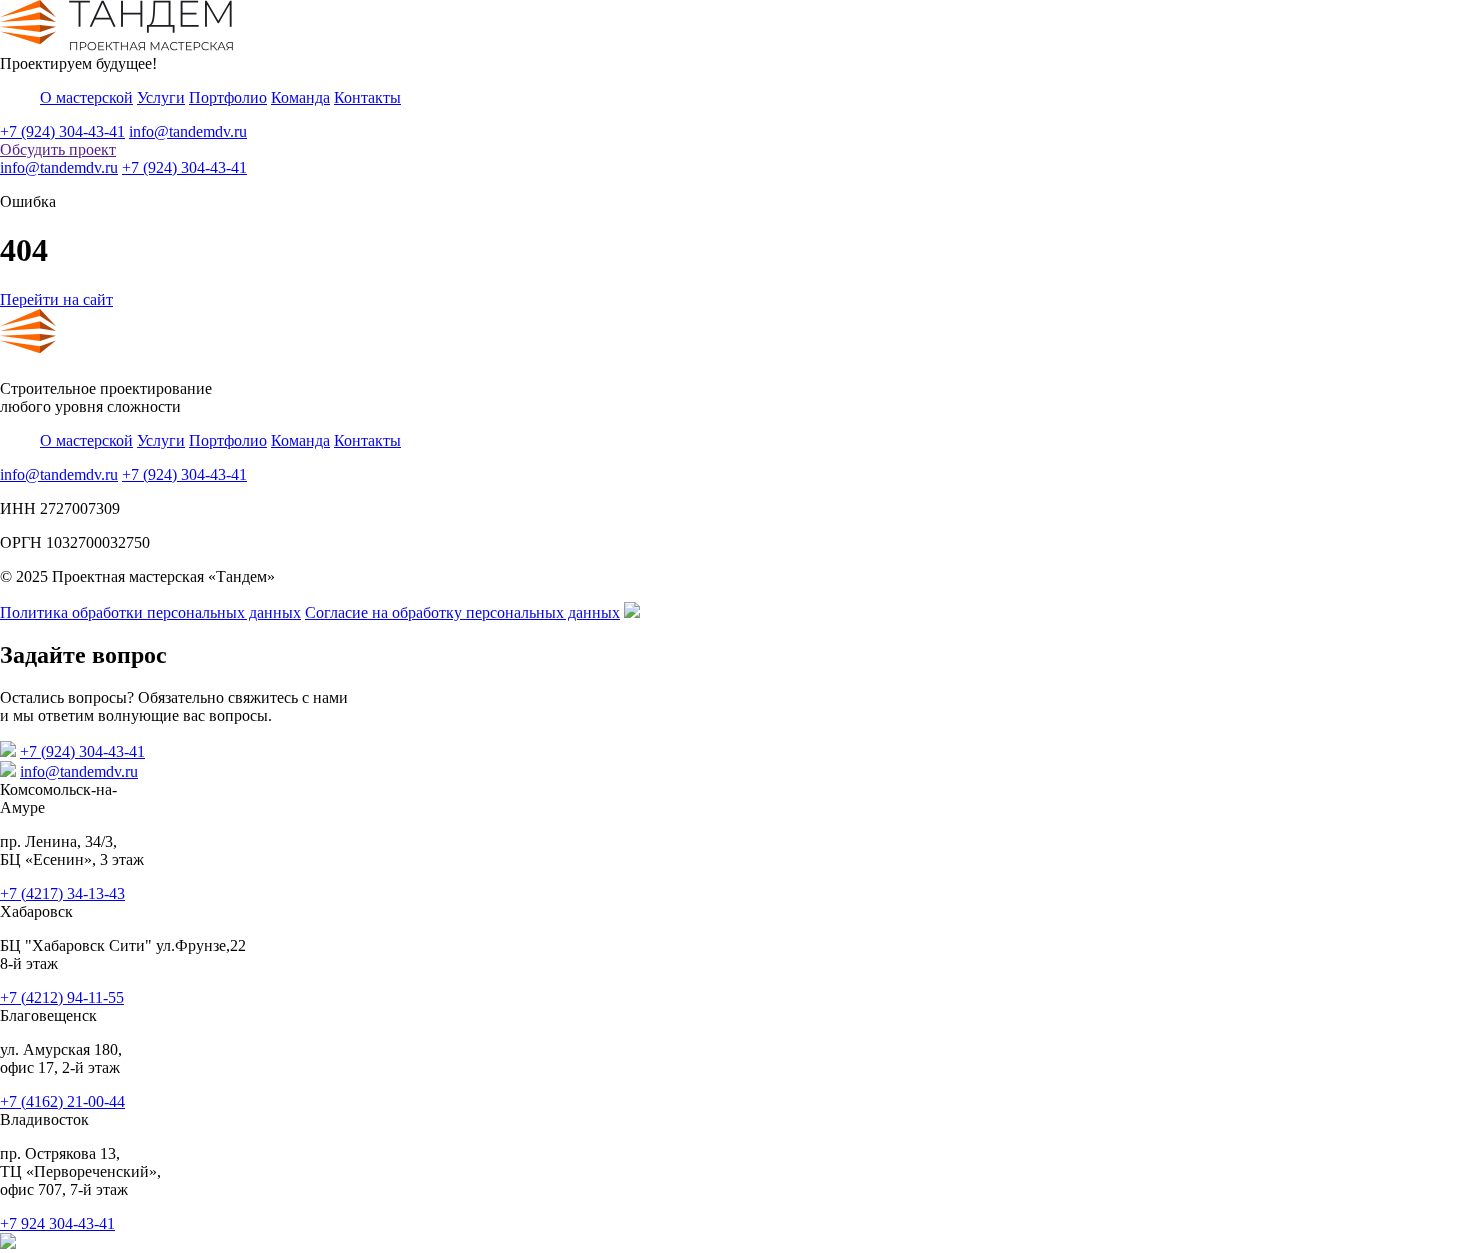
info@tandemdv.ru (188, 131)
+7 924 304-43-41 (57, 1223)
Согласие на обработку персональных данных (462, 612)
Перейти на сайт (56, 299)
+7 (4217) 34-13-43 (62, 893)
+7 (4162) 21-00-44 (62, 1101)
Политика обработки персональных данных (150, 612)
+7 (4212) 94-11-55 (62, 997)
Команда (300, 97)
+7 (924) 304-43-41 (62, 131)
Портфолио (228, 97)
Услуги (161, 97)
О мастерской (86, 97)
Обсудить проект (58, 149)
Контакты (367, 97)
